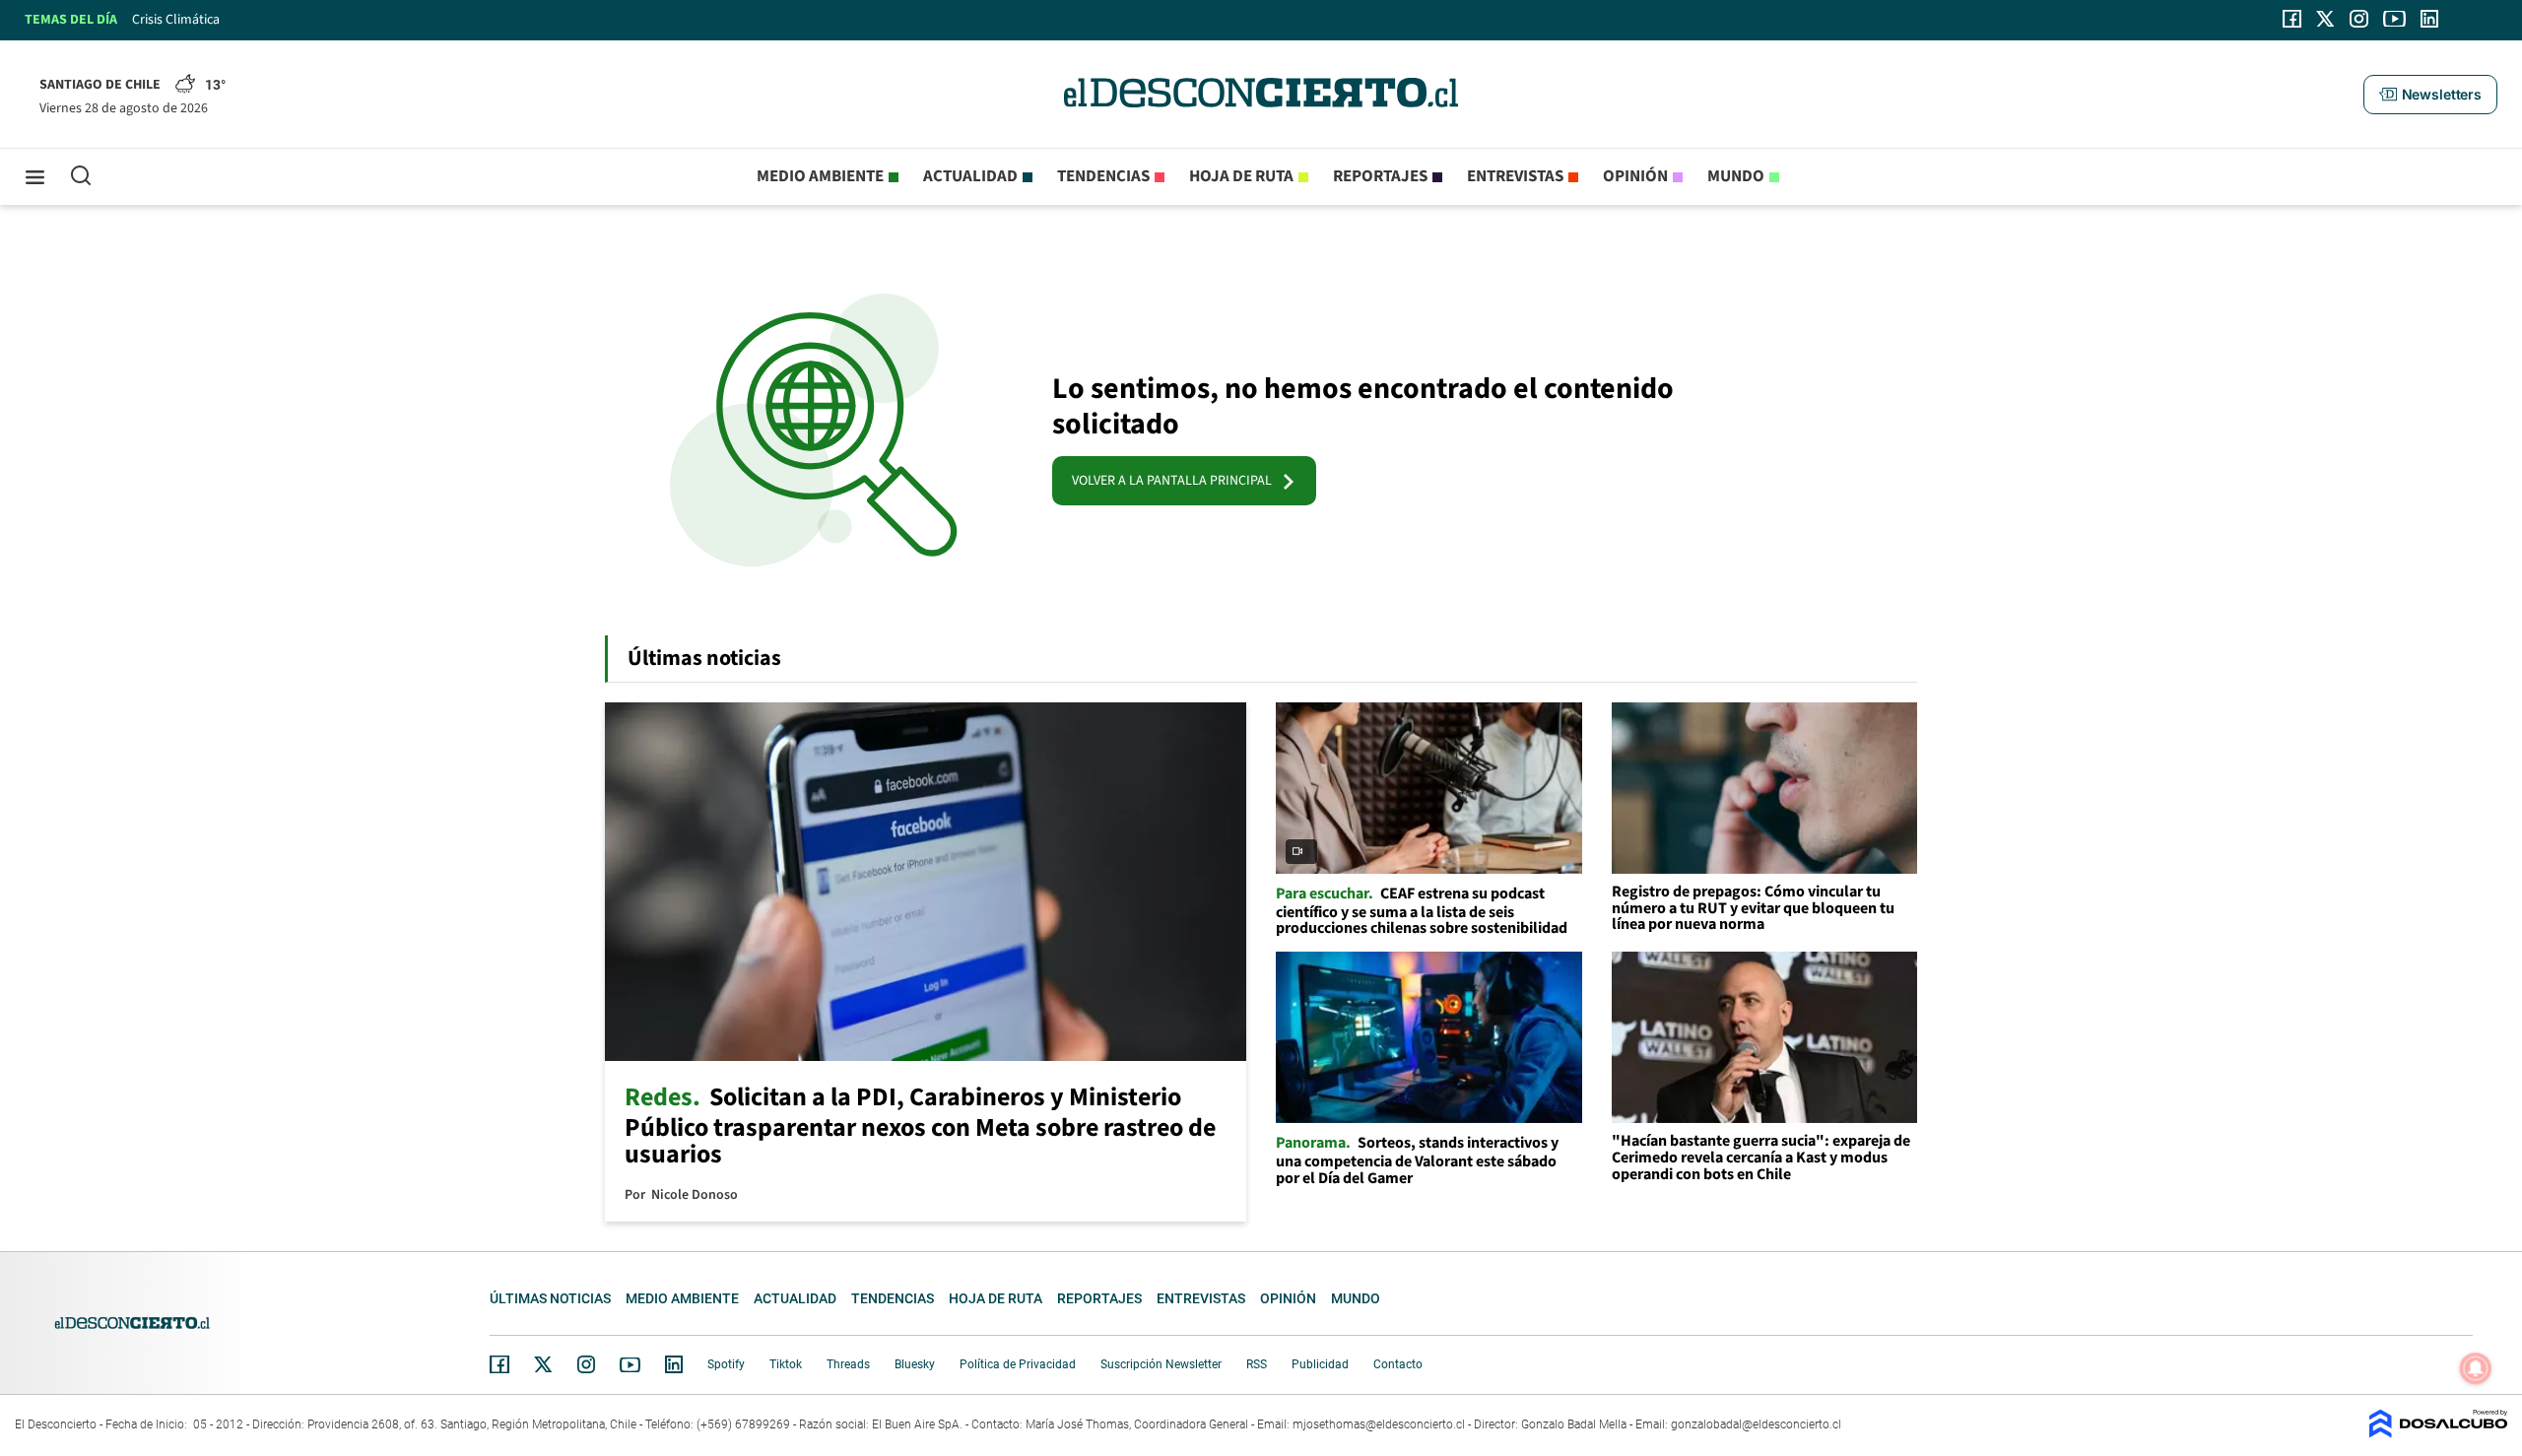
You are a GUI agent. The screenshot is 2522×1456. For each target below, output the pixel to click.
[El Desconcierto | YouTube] (2394, 19)
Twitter (544, 1364)
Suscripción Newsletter (1161, 1364)
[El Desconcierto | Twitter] (2326, 19)
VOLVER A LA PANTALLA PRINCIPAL (1176, 481)
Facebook (499, 1364)
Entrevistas (1515, 176)
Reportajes (1380, 176)
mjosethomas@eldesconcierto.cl (1379, 1424)
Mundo (1736, 176)
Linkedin (674, 1364)
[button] (2430, 95)
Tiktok (786, 1364)
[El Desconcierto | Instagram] (2358, 19)
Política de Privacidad (1018, 1364)
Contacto (1398, 1364)
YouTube (630, 1365)
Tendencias (1103, 176)
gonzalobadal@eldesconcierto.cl (1756, 1424)
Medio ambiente (820, 176)
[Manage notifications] (2476, 1368)
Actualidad (970, 176)
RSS (1257, 1364)
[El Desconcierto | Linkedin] (2429, 19)
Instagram (586, 1364)
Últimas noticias (550, 1298)
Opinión (1635, 176)
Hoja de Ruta (1241, 176)
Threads (848, 1364)
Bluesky (915, 1364)
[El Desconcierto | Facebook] (2292, 19)
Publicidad (1320, 1364)
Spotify (726, 1364)
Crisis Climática (176, 20)
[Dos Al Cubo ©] (2438, 1433)
